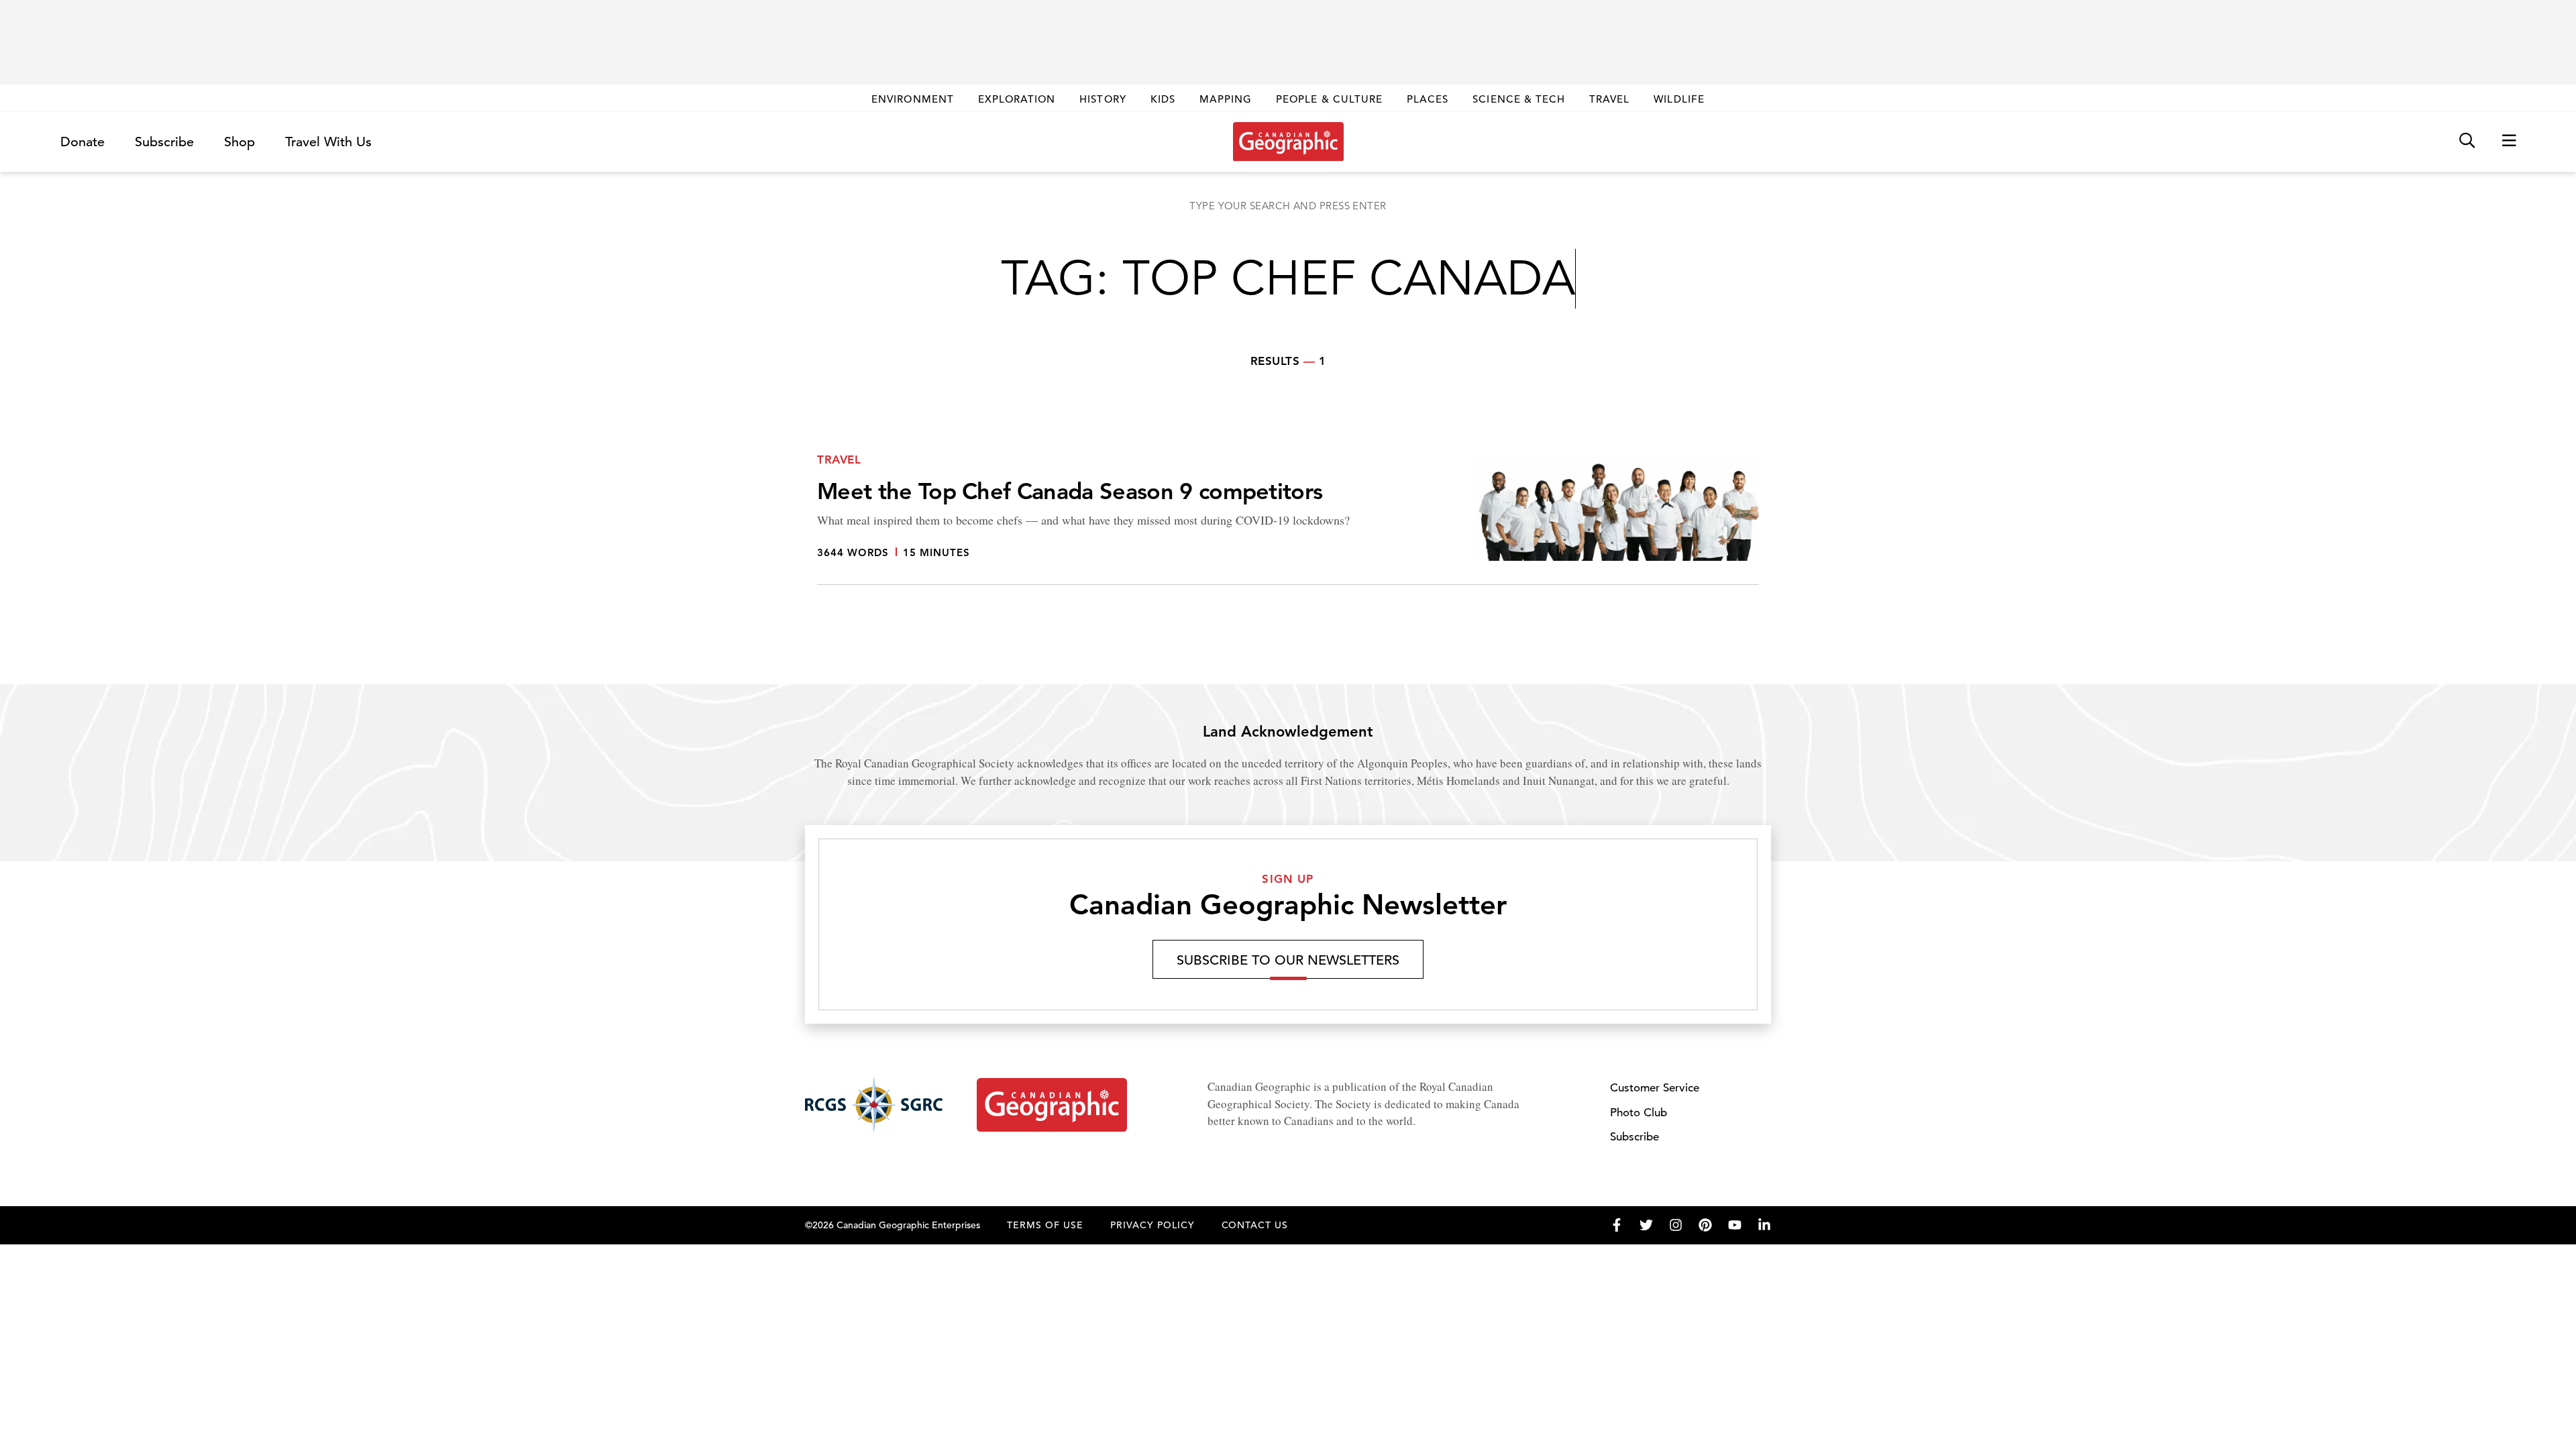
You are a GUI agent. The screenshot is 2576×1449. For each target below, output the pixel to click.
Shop (239, 142)
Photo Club (1639, 1113)
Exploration (1017, 99)
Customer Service (1655, 1088)
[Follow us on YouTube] (1735, 1225)
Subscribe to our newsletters (1288, 960)
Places (1428, 99)
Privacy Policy (1152, 1225)
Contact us (1255, 1225)
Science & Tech (1519, 99)
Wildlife (1679, 99)
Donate (83, 142)
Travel (1609, 99)
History (1103, 99)
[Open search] (2467, 141)
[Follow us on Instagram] (1676, 1225)
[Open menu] (2509, 141)
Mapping (1226, 99)
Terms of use (1045, 1225)
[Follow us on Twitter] (1646, 1225)
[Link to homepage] (1288, 142)
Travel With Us (328, 142)
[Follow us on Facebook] (1617, 1225)
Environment (913, 99)
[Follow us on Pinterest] (1705, 1225)
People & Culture (1329, 99)
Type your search (1288, 206)
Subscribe (164, 142)
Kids (1163, 99)
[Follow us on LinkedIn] (1764, 1225)
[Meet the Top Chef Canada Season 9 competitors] (1288, 520)
